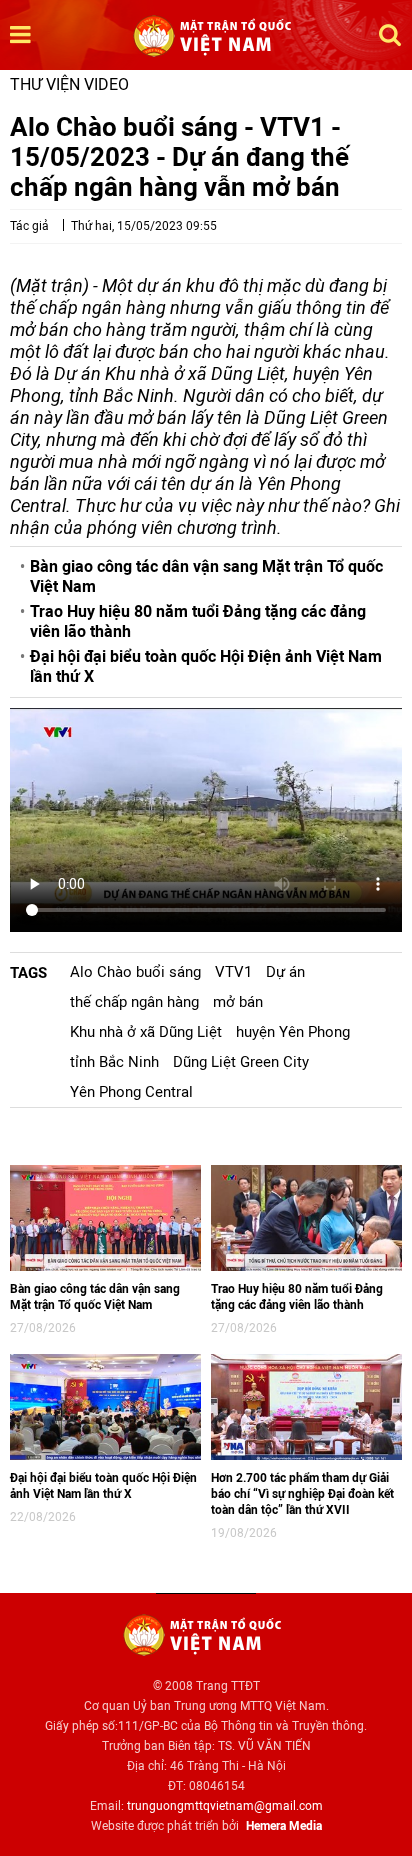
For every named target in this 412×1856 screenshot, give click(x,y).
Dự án (285, 972)
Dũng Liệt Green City (241, 1062)
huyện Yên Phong (293, 1032)
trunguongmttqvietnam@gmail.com (225, 1806)
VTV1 (233, 972)
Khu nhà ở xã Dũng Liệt (146, 1032)
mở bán (238, 1002)
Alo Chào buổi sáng (135, 972)
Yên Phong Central (131, 1092)
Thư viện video (69, 84)
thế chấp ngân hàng (134, 1002)
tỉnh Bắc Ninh (114, 1062)
